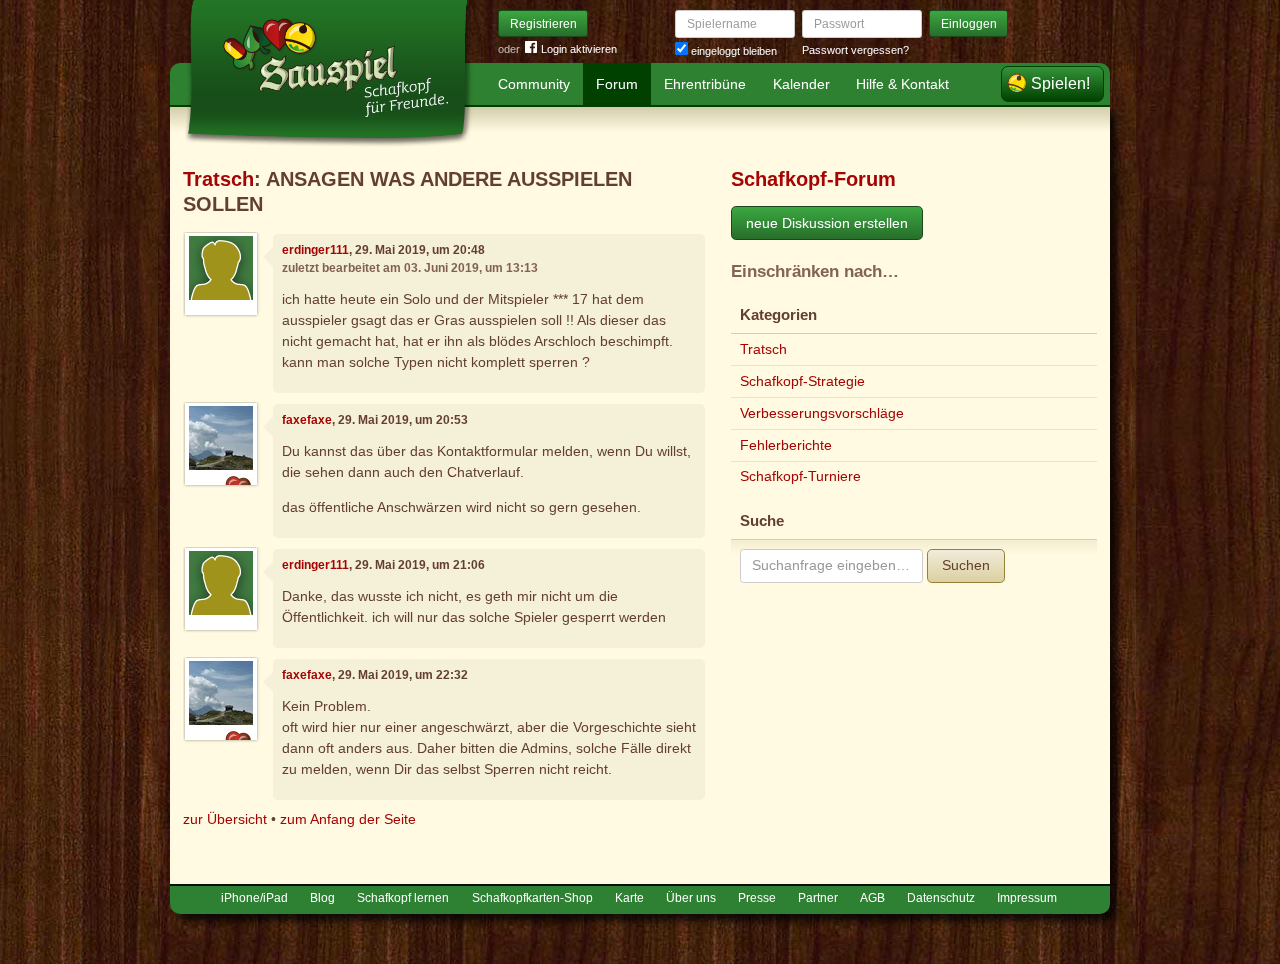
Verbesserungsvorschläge (822, 413)
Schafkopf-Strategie (802, 381)
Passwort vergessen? (855, 50)
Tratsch (218, 179)
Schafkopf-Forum (813, 179)
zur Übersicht (225, 819)
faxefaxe (307, 420)
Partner (818, 898)
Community (534, 84)
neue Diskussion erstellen (827, 223)
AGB (872, 898)
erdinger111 (315, 250)
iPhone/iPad (254, 898)
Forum (617, 84)
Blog (322, 898)
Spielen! (1060, 83)
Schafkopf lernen (403, 898)
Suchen (966, 565)
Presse (757, 898)
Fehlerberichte (786, 445)
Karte (629, 898)
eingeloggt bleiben (732, 51)
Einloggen (969, 24)
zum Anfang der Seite (348, 819)
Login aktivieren (579, 49)
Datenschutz (941, 898)
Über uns (691, 898)
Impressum (1027, 898)
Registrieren (543, 24)
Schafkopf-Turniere (800, 476)
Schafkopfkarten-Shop (532, 898)
